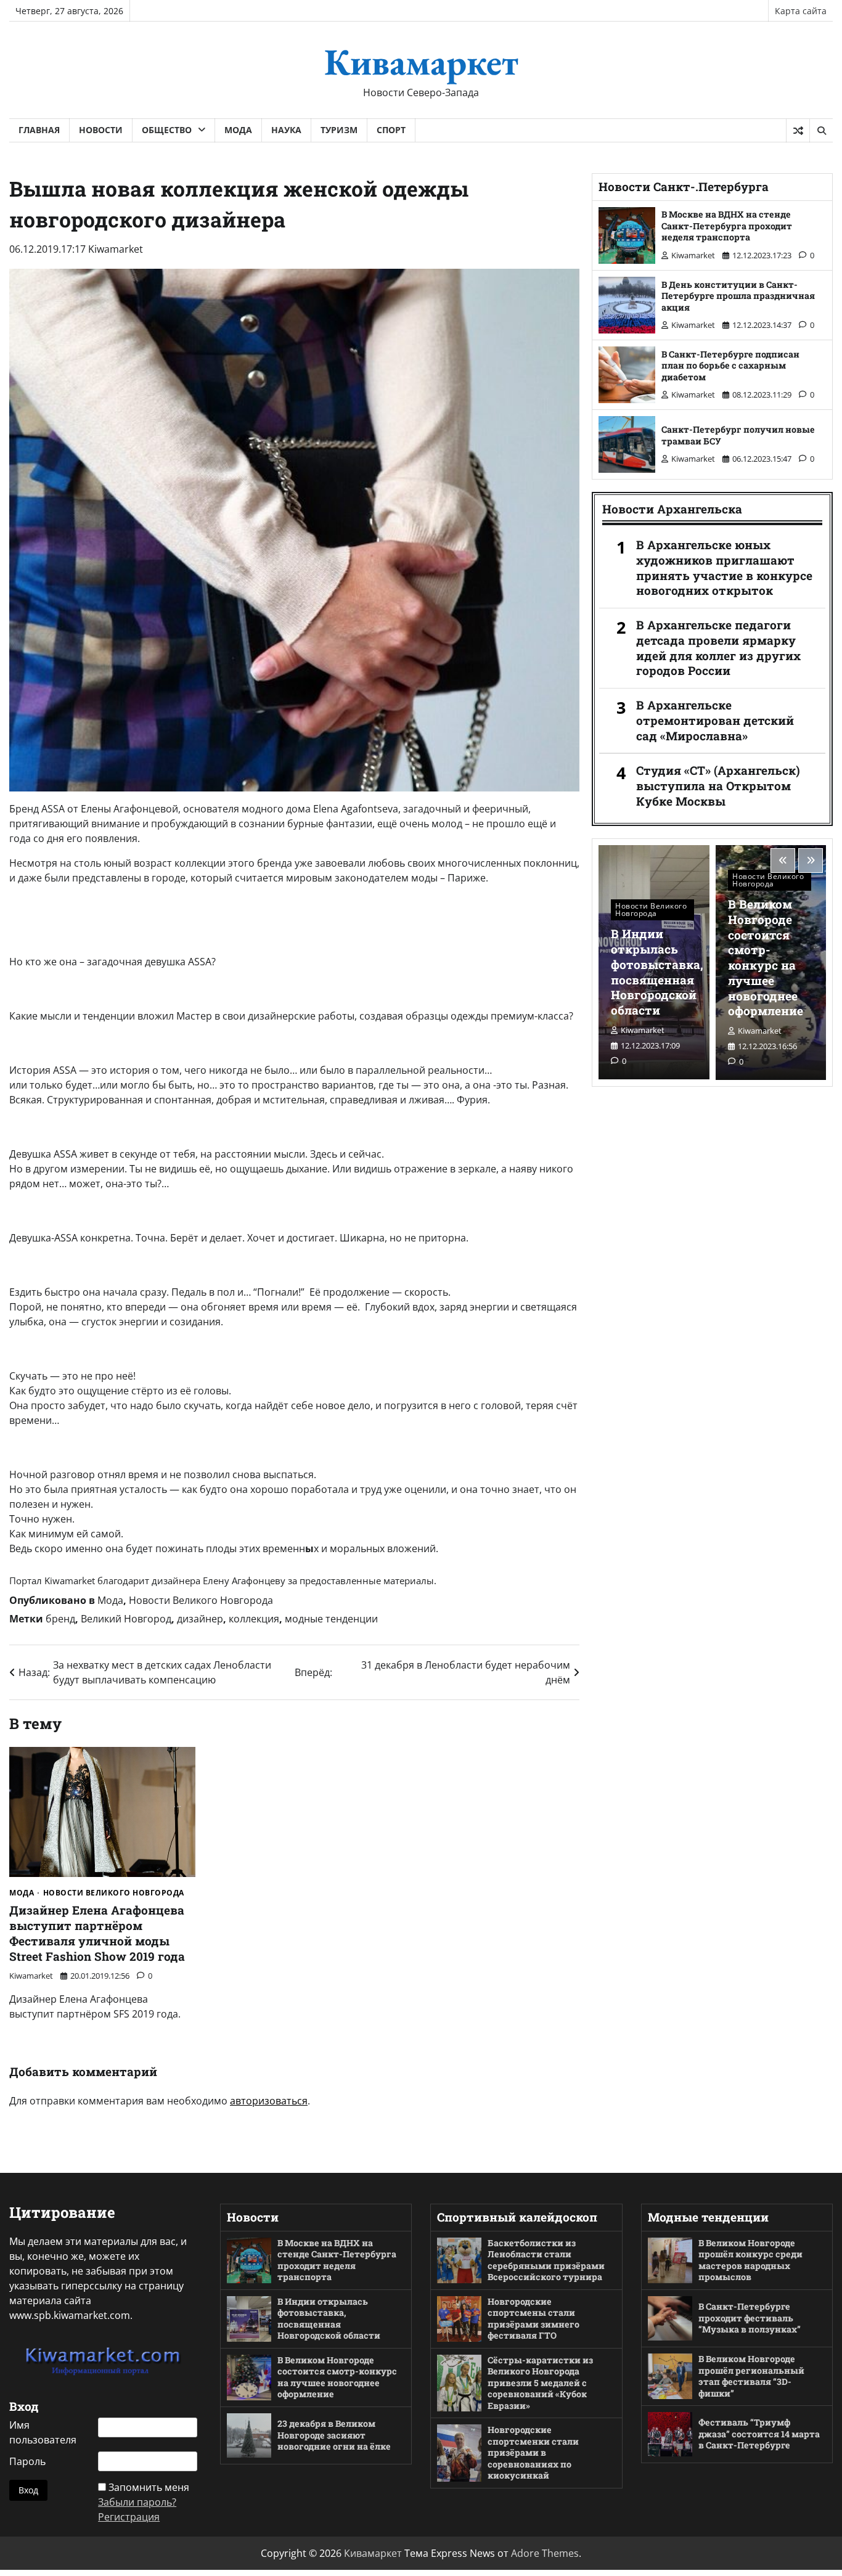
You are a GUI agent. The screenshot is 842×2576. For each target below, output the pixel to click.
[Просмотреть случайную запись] (798, 131)
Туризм (339, 130)
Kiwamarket (116, 249)
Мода (238, 130)
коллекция (254, 1619)
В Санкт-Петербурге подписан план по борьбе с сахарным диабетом (730, 366)
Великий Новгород (126, 1619)
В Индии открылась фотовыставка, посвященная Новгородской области (657, 972)
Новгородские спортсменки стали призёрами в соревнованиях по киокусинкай (533, 2452)
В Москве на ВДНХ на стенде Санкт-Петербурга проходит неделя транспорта (727, 226)
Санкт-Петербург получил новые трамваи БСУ (738, 435)
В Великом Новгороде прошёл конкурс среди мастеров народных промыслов (750, 2260)
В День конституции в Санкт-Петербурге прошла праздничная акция (738, 296)
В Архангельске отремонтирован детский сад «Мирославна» (715, 721)
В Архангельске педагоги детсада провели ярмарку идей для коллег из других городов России (718, 648)
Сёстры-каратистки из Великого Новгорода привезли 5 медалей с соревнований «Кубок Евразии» (540, 2383)
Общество (167, 130)
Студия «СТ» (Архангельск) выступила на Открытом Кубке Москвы (718, 786)
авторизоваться (269, 2101)
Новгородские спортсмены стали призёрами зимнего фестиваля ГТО (533, 2319)
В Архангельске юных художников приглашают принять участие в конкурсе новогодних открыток (724, 568)
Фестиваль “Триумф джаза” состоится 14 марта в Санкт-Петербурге (759, 2434)
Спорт (391, 130)
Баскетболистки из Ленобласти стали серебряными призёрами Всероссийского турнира (546, 2260)
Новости (101, 130)
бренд (60, 1619)
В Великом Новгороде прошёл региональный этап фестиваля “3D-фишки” (751, 2376)
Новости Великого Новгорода (201, 1600)
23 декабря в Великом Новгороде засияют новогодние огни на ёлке (334, 2435)
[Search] (821, 131)
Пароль (27, 2461)
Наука (286, 130)
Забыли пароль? (137, 2502)
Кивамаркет (421, 62)
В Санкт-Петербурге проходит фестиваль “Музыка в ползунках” (750, 2318)
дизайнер (200, 1619)
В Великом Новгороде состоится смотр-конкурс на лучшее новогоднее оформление (766, 957)
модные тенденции (331, 1619)
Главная (39, 130)
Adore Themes (545, 2553)
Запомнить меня (149, 2487)
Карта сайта (801, 11)
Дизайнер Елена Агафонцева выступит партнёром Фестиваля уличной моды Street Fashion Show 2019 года (97, 1933)
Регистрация (129, 2517)
